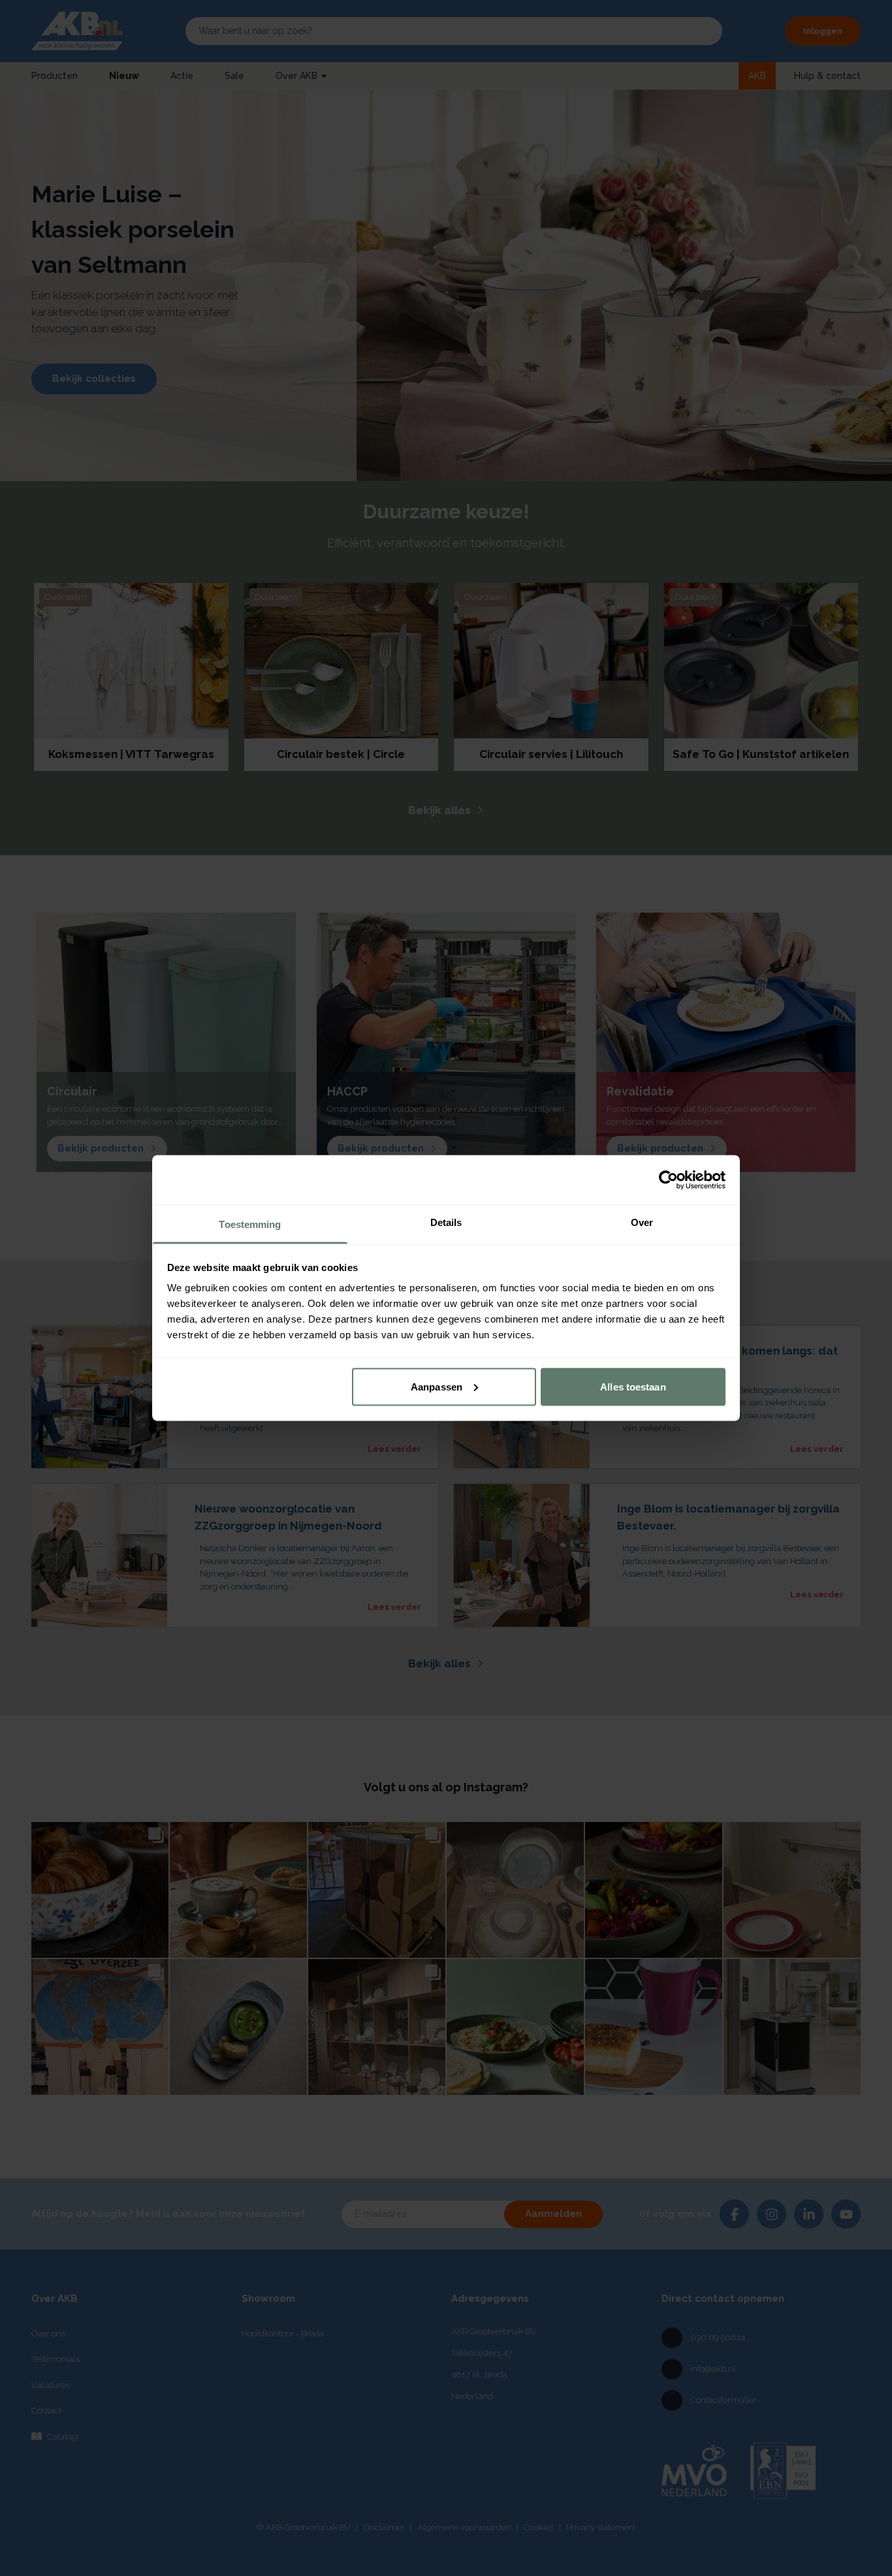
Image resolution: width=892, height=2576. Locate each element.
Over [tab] (642, 1222)
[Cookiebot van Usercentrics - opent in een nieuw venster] (668, 1180)
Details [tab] (446, 1222)
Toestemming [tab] (250, 1224)
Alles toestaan (633, 1386)
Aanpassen (437, 1386)
